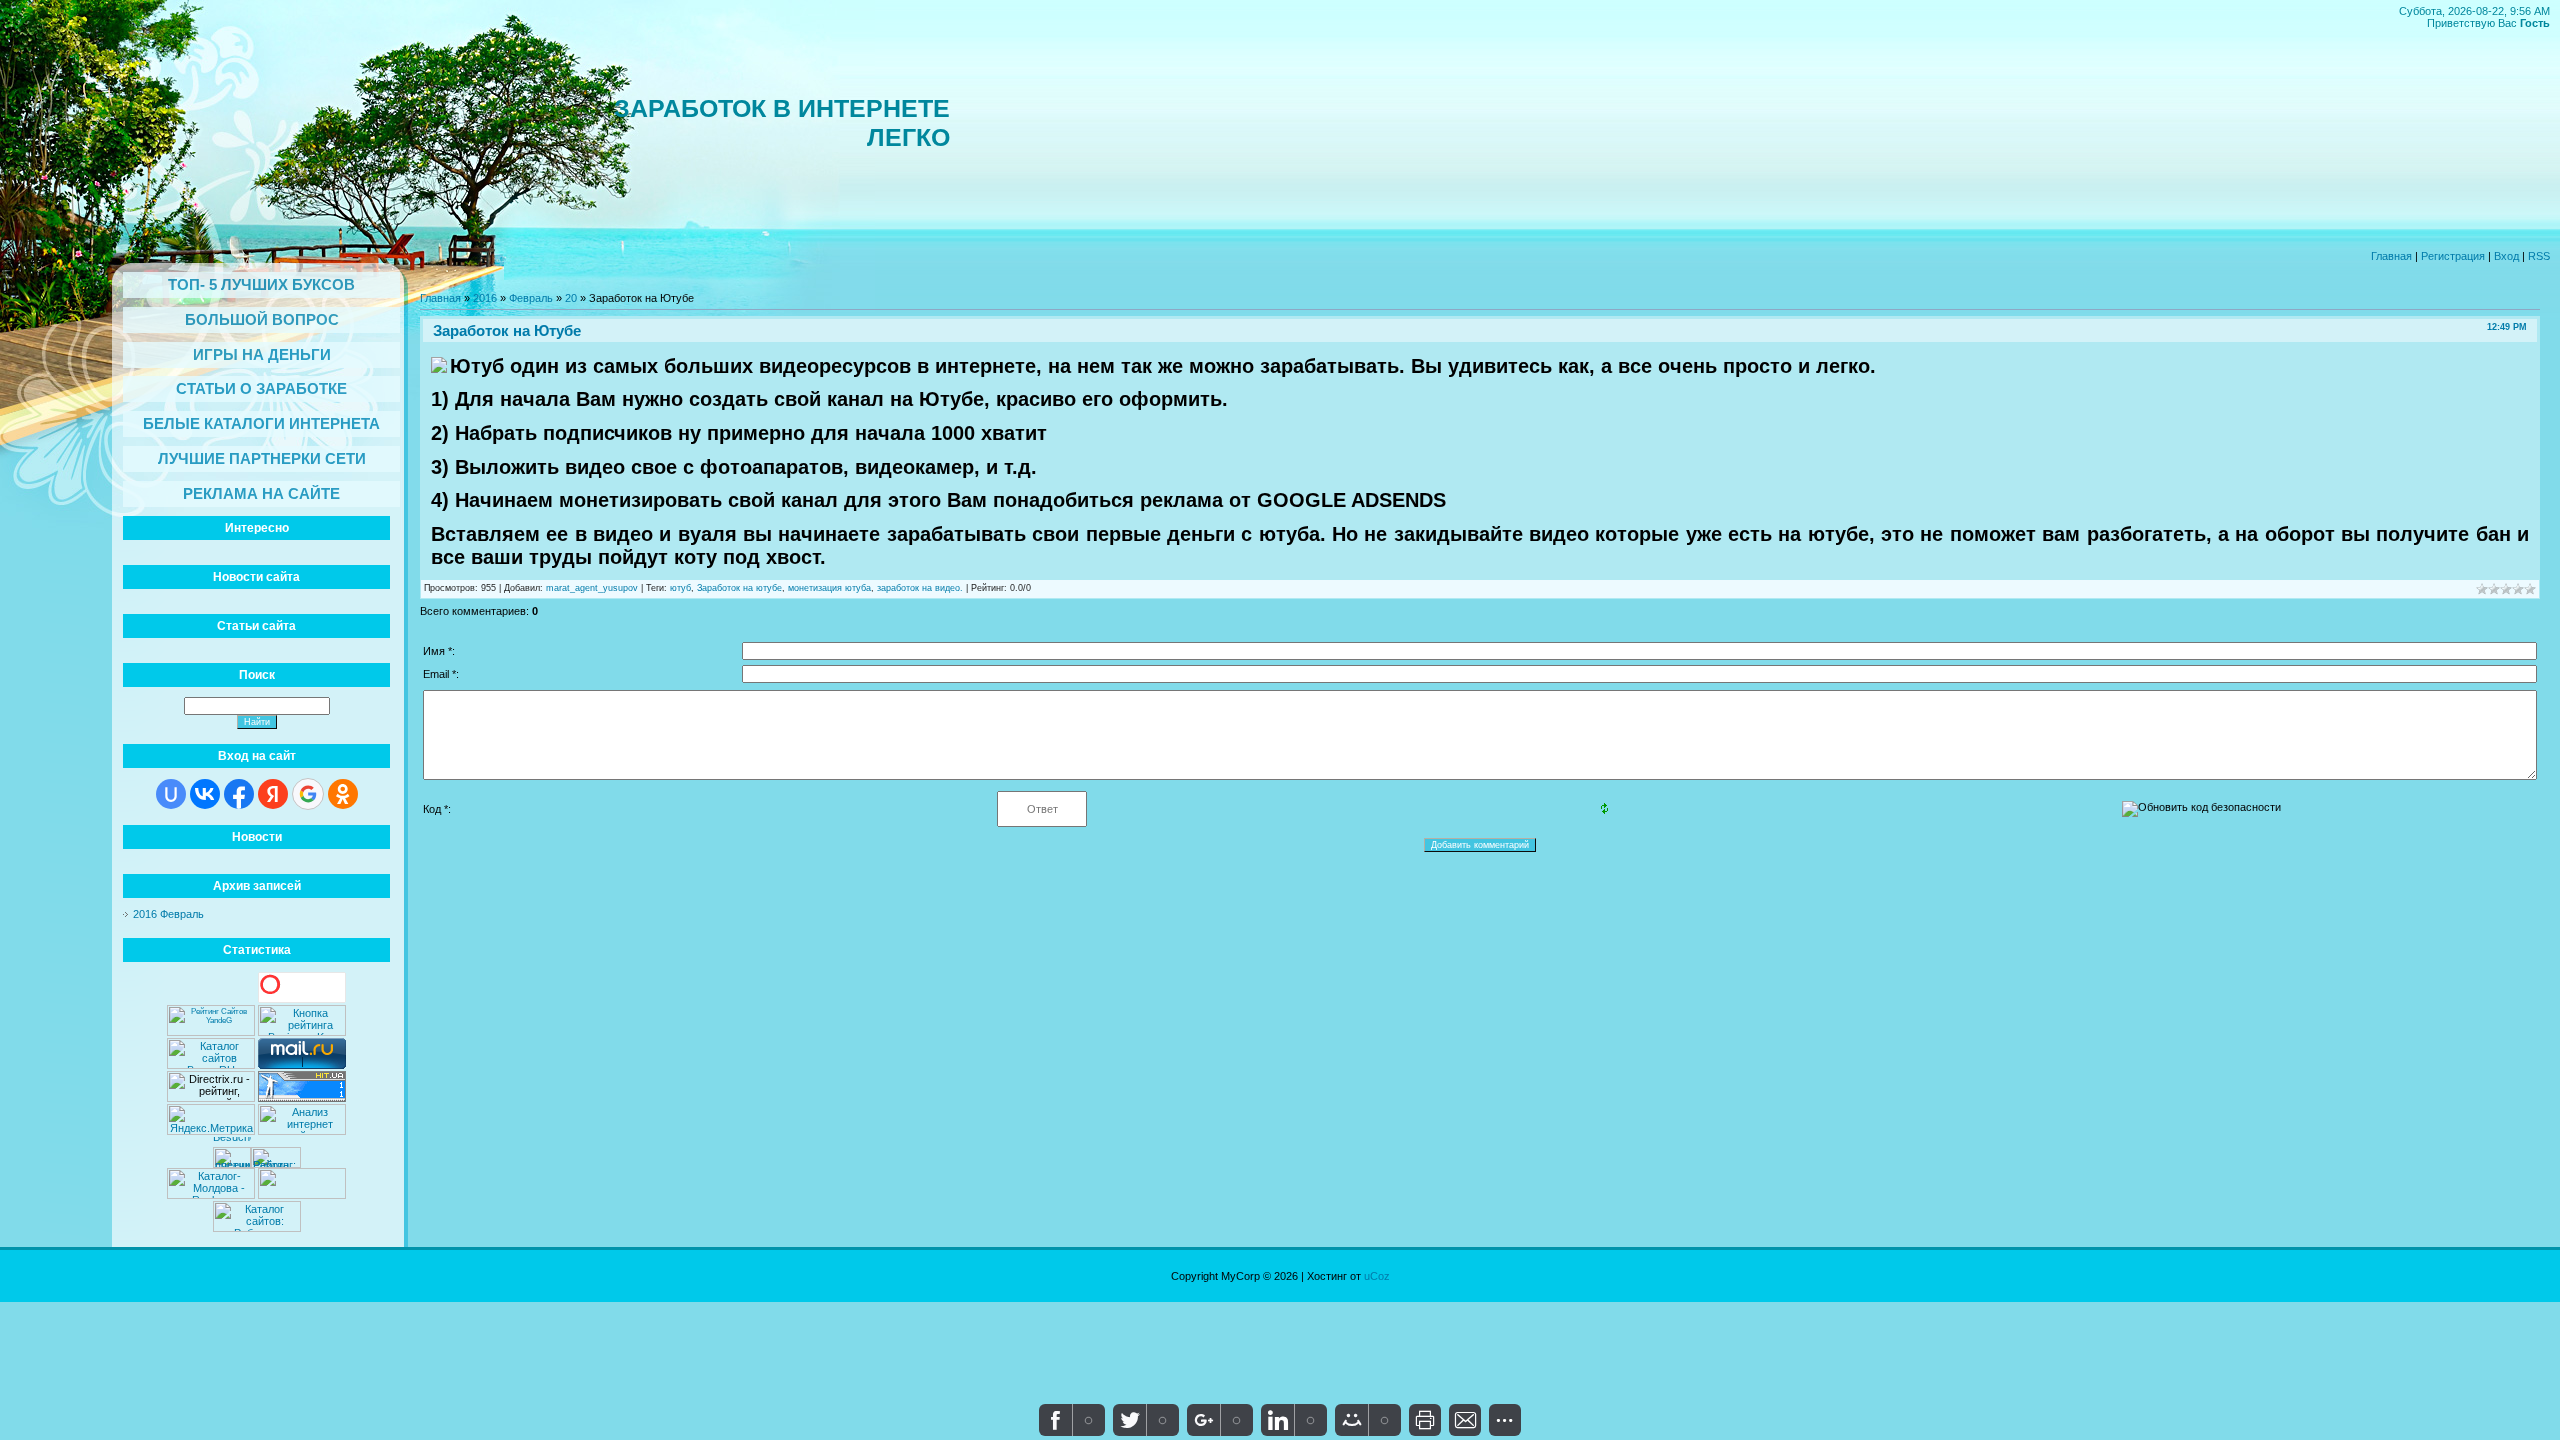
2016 (485, 298)
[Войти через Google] (308, 794)
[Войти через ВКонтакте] (205, 794)
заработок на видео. (920, 588)
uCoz (1377, 1276)
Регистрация (2453, 256)
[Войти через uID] (171, 794)
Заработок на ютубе (739, 588)
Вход (2506, 256)
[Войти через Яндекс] (273, 794)
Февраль (531, 298)
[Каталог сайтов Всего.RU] (211, 1065)
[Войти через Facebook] (239, 794)
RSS (2539, 256)
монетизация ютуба (829, 588)
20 (571, 298)
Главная (2391, 256)
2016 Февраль (168, 914)
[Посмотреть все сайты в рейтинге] (302, 1032)
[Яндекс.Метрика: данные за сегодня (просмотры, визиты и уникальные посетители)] (211, 1119)
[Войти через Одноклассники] (343, 794)
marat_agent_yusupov (592, 588)
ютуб (680, 588)
